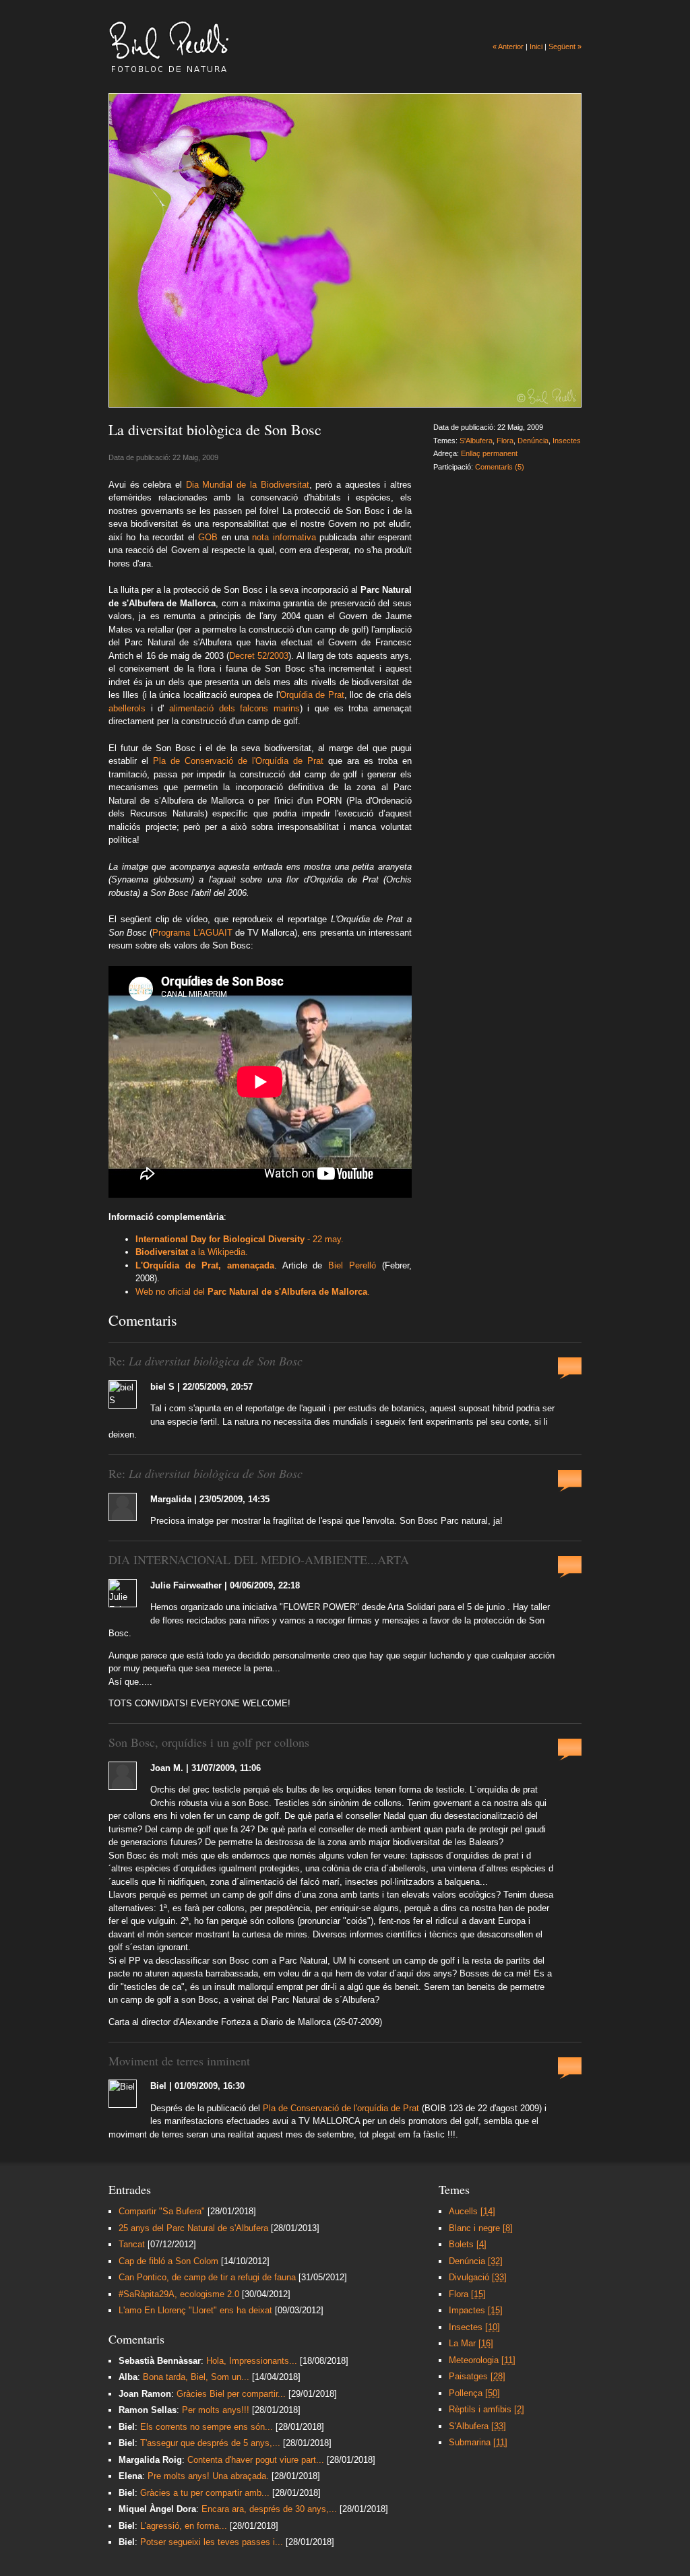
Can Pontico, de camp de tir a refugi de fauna (207, 2277)
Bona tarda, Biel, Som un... (196, 2377)
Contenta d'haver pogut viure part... (256, 2460)
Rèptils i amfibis (487, 2409)
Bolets (468, 2244)
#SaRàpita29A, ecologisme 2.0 (179, 2294)
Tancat (132, 2244)
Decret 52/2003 (259, 656)
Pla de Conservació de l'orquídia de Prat (341, 2108)
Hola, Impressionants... (252, 2361)
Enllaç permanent (489, 453)
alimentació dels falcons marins (232, 708)
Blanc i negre (481, 2228)
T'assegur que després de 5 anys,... (210, 2443)
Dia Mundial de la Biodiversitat (248, 485)
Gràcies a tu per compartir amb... (205, 2493)
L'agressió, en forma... (184, 2526)
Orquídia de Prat (312, 695)
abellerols (127, 708)
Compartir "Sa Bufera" (162, 2211)
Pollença (474, 2393)
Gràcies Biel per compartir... (231, 2394)
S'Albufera (476, 441)
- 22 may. (240, 1239)
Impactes (476, 2310)
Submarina (478, 2442)
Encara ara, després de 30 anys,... (269, 2509)
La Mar (471, 2343)
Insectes (567, 441)
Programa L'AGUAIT (192, 933)
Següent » (565, 46)
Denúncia (533, 441)
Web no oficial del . (253, 1292)
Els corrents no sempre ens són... (207, 2427)
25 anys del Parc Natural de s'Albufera (193, 2228)
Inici (536, 46)
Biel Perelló (352, 1265)
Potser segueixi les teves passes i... (212, 2542)
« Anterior (508, 46)
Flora (505, 441)
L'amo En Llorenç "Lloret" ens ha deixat (195, 2310)
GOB (208, 537)
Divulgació (478, 2277)
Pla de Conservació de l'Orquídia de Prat (236, 761)
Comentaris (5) (500, 467)
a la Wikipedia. (192, 1252)
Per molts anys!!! (217, 2410)
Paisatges (477, 2376)
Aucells (472, 2211)
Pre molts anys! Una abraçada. (210, 2476)
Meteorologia (482, 2360)
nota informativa (284, 537)
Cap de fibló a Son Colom (168, 2261)
